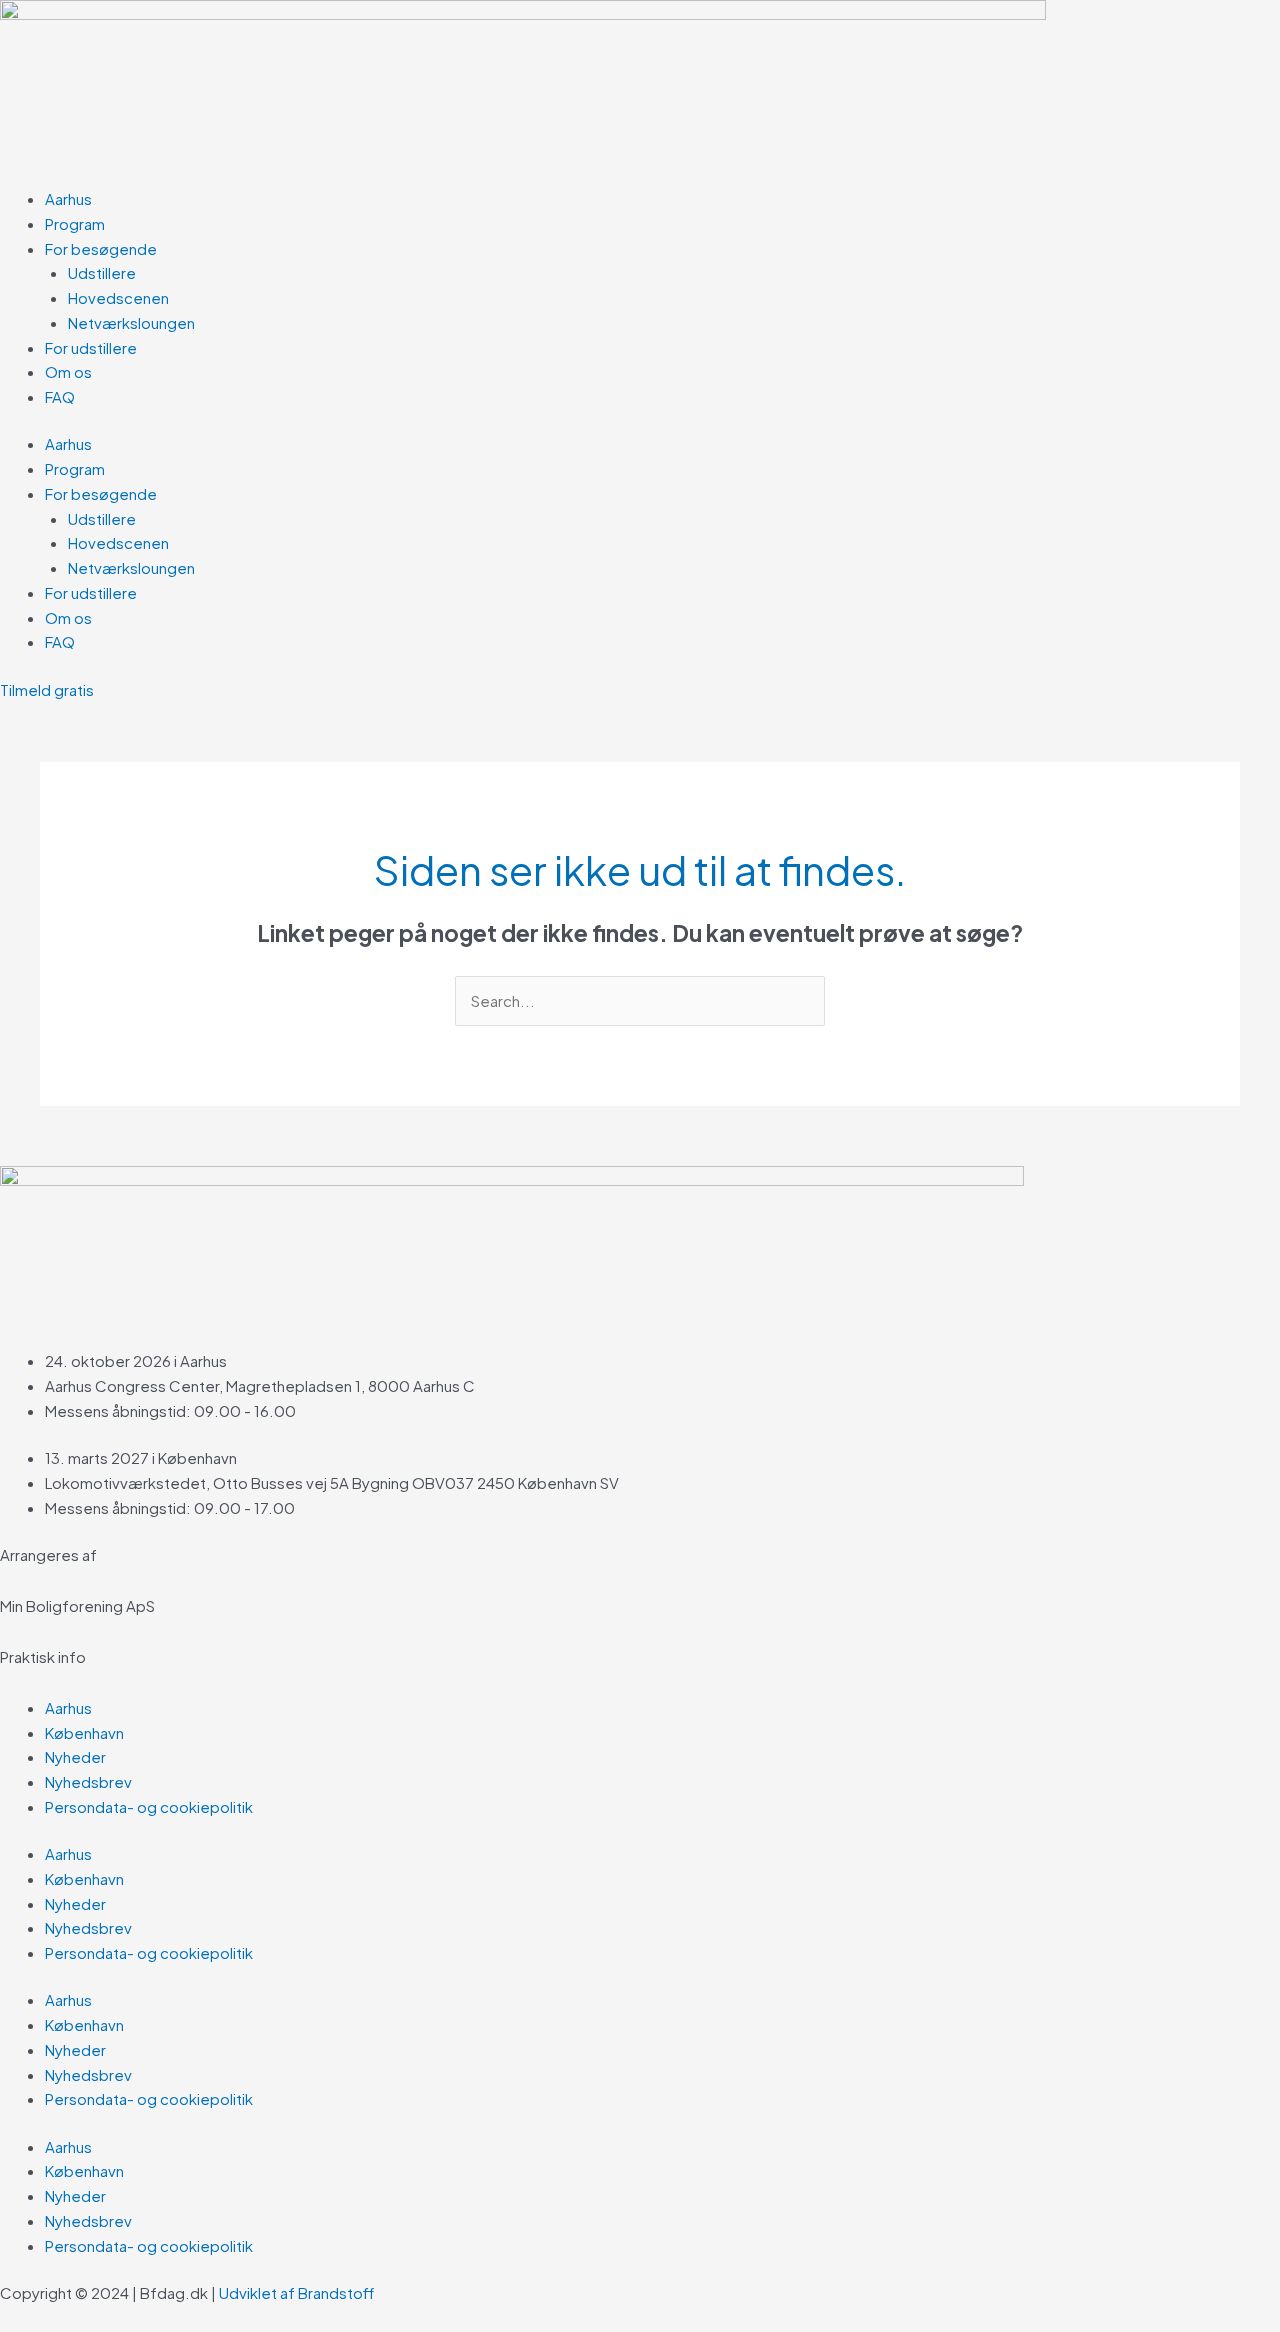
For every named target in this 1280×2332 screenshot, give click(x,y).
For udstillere (91, 347)
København (84, 1732)
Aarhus (68, 198)
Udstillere (102, 272)
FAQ (60, 396)
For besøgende (101, 248)
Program (75, 223)
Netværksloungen (131, 322)
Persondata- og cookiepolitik (149, 1806)
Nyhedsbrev (88, 1781)
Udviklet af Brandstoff (298, 2292)
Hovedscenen (118, 297)
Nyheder (75, 1756)
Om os (68, 371)
